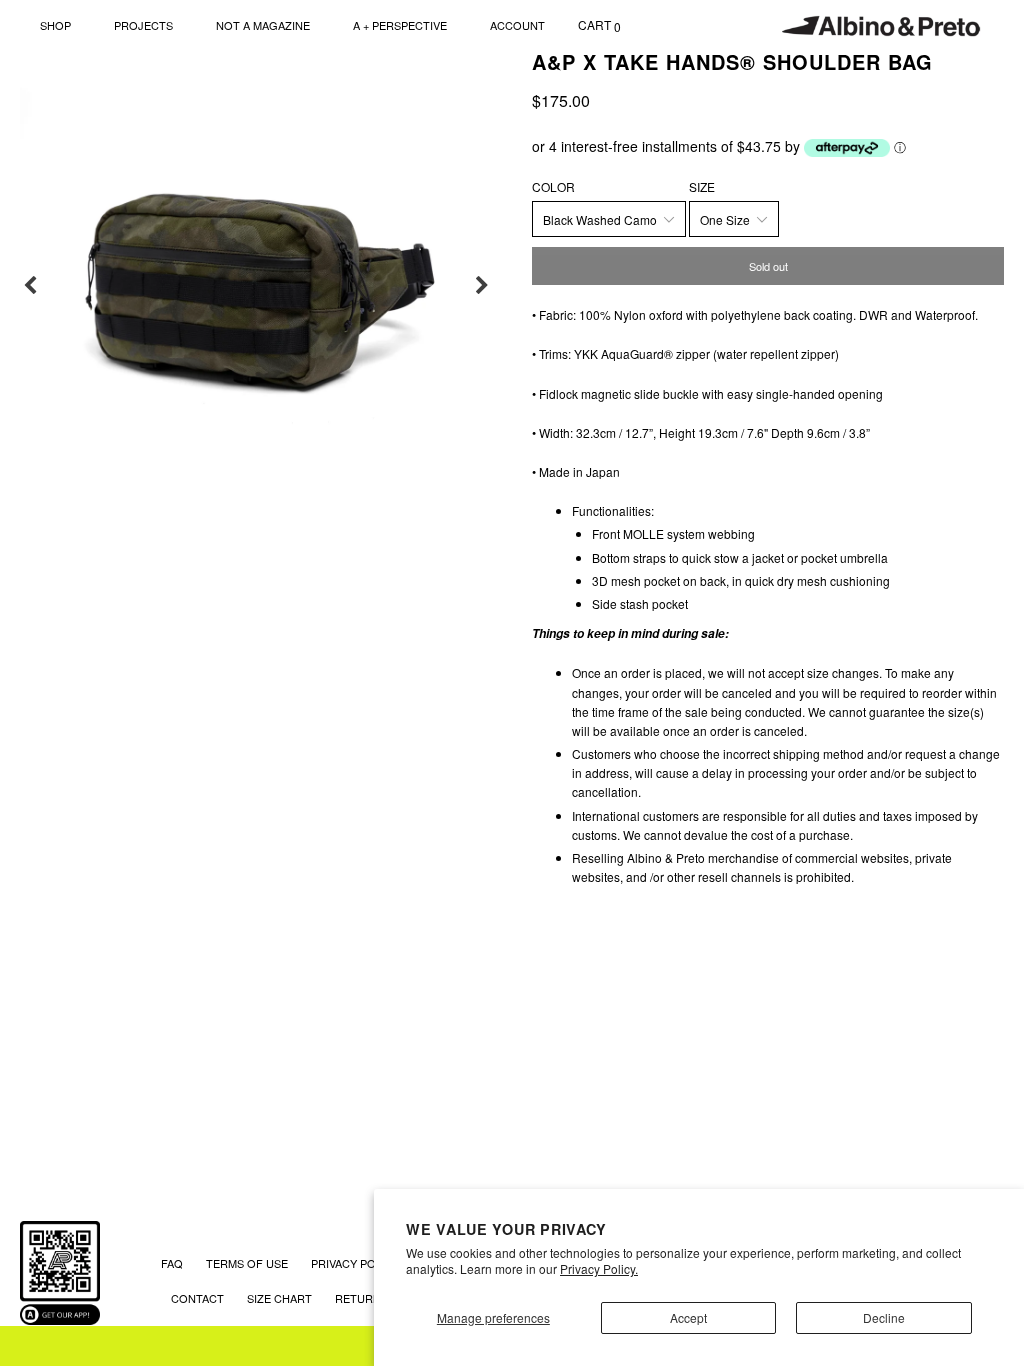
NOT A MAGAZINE (263, 25)
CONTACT (197, 1298)
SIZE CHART (279, 1298)
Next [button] (482, 286)
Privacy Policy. (599, 1268)
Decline (884, 1317)
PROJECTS (143, 25)
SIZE (702, 186)
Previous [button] (30, 286)
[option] (256, 286)
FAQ (172, 1263)
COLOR (553, 186)
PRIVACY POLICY (355, 1263)
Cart (599, 25)
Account (517, 25)
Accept (688, 1317)
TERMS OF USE (247, 1263)
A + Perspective (400, 25)
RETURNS (361, 1298)
